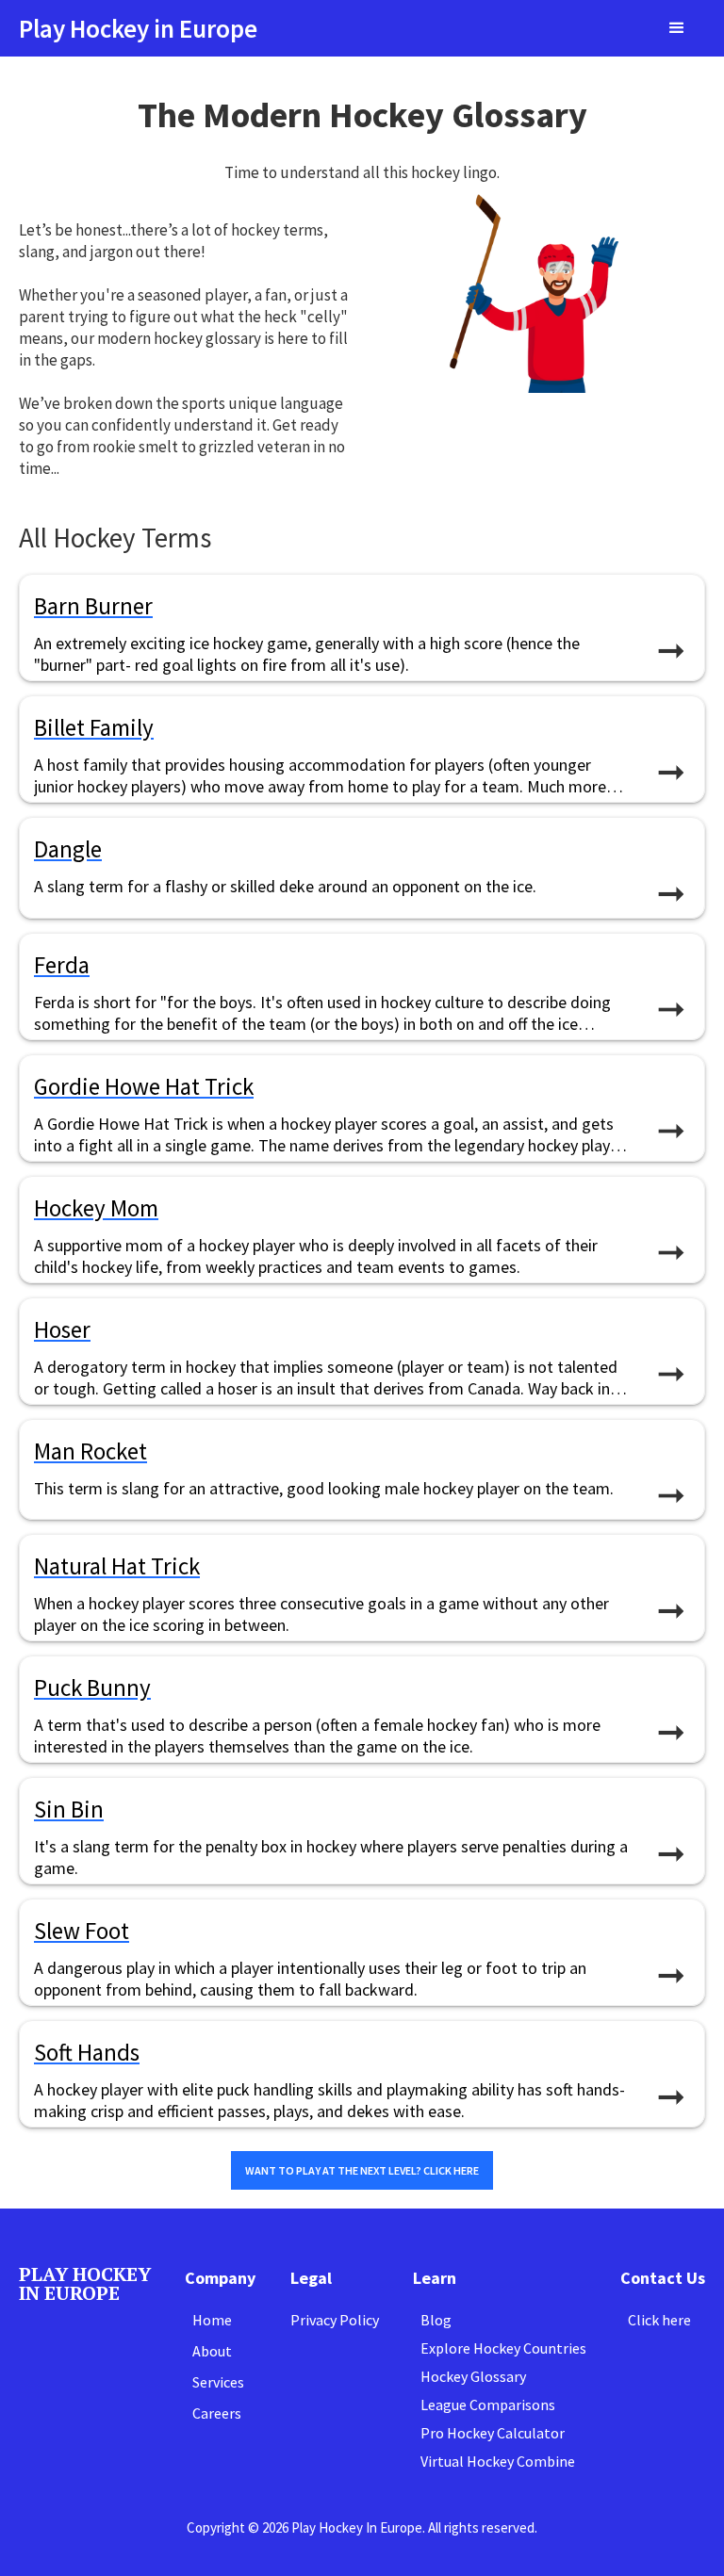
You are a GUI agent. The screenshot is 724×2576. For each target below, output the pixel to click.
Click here (659, 2320)
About (212, 2351)
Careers (217, 2413)
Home (212, 2320)
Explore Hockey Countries (503, 2348)
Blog (436, 2320)
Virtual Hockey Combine (498, 2461)
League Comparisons (488, 2405)
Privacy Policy (335, 2320)
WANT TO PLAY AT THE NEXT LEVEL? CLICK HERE (362, 2170)
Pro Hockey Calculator (493, 2433)
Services (218, 2382)
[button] (677, 28)
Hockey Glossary (473, 2376)
